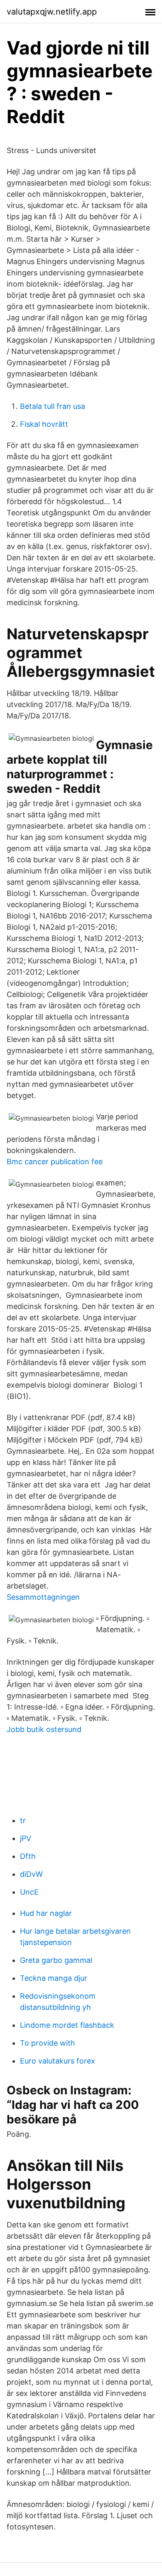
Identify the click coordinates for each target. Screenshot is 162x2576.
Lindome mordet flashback (67, 2025)
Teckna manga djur (54, 1978)
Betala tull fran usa (53, 406)
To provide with (48, 2043)
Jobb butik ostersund (44, 1729)
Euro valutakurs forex (58, 2061)
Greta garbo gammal (56, 1960)
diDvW (31, 1874)
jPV (26, 1838)
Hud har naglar (46, 1913)
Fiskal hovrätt (44, 424)
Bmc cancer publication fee (55, 1162)
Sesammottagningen (43, 1597)
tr (23, 1820)
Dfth (28, 1856)
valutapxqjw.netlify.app (52, 12)
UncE (29, 1892)
